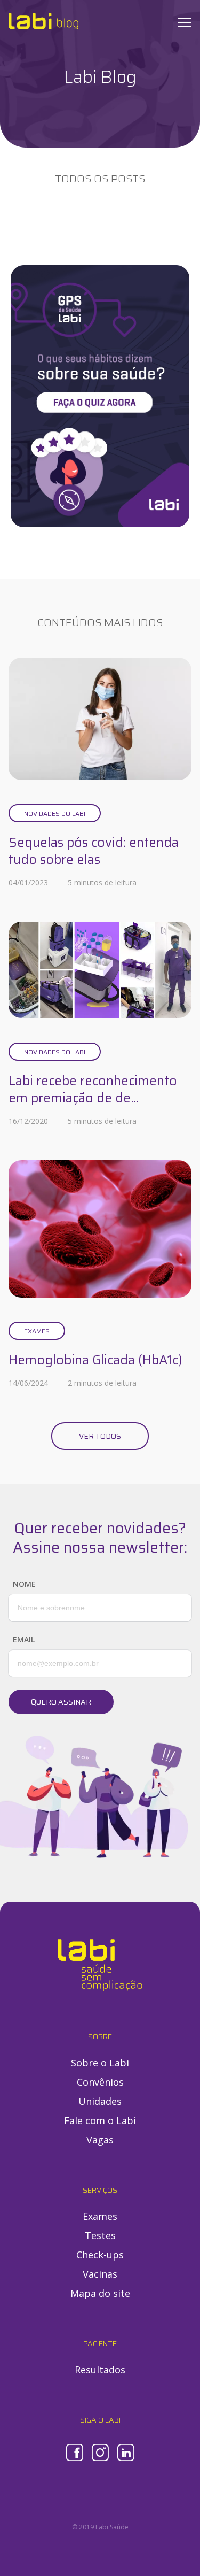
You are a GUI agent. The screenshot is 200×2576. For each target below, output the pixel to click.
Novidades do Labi (55, 813)
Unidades (100, 2101)
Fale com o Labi (100, 2120)
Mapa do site (100, 2293)
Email (24, 1640)
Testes (100, 2235)
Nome (24, 1584)
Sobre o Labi (100, 2063)
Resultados (100, 2370)
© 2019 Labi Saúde (100, 2527)
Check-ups (100, 2255)
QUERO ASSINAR (61, 1702)
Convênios (100, 2082)
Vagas (100, 2140)
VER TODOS (100, 1436)
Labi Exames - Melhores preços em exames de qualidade (43, 21)
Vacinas (100, 2274)
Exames (37, 1331)
